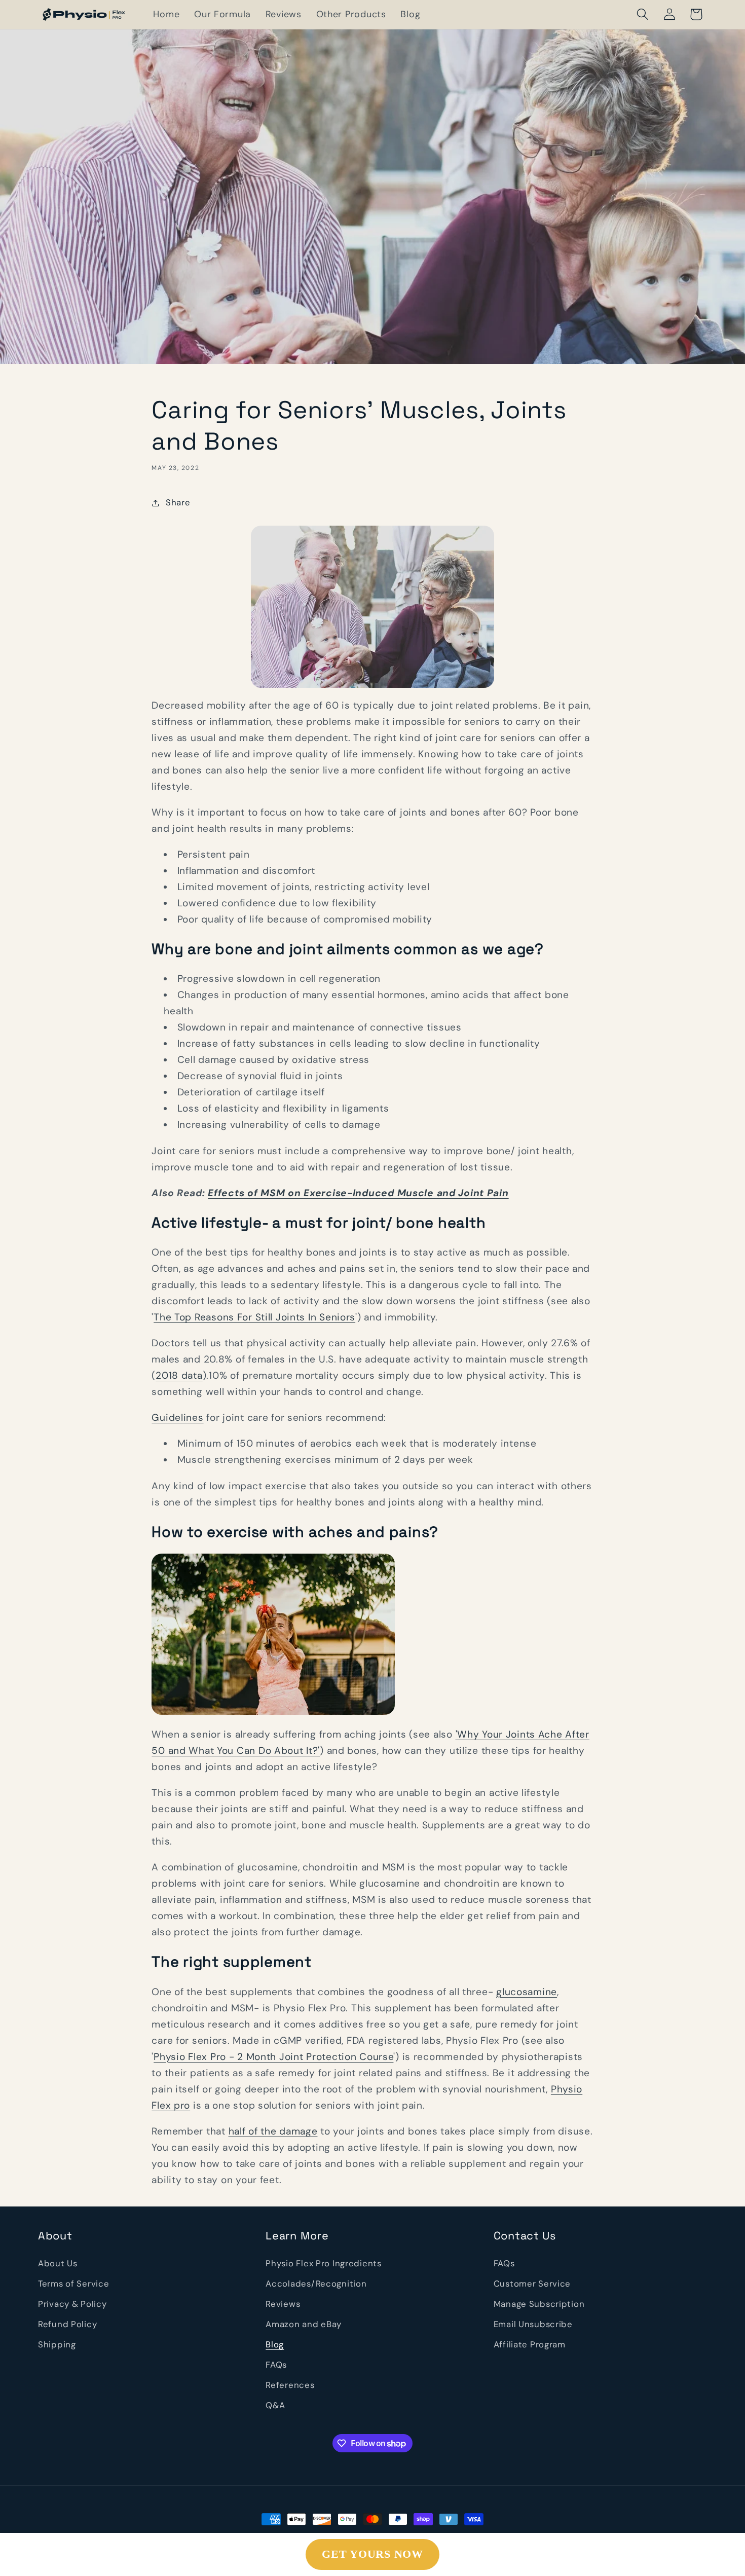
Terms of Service (74, 2284)
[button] (642, 14)
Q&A (275, 2405)
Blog (275, 2344)
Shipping (57, 2344)
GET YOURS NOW (372, 2554)
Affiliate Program (530, 2344)
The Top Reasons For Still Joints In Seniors (254, 1317)
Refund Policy (67, 2324)
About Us (58, 2263)
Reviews (283, 2304)
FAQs (276, 2365)
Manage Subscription (539, 2304)
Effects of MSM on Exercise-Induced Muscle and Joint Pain (358, 1193)
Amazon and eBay (304, 2324)
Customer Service (532, 2284)
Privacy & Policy (72, 2304)
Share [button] (178, 502)
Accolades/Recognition (316, 2284)
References (290, 2385)
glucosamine (527, 1992)
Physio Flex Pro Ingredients (323, 2263)
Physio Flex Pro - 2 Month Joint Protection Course (273, 2057)
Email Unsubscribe (533, 2324)
